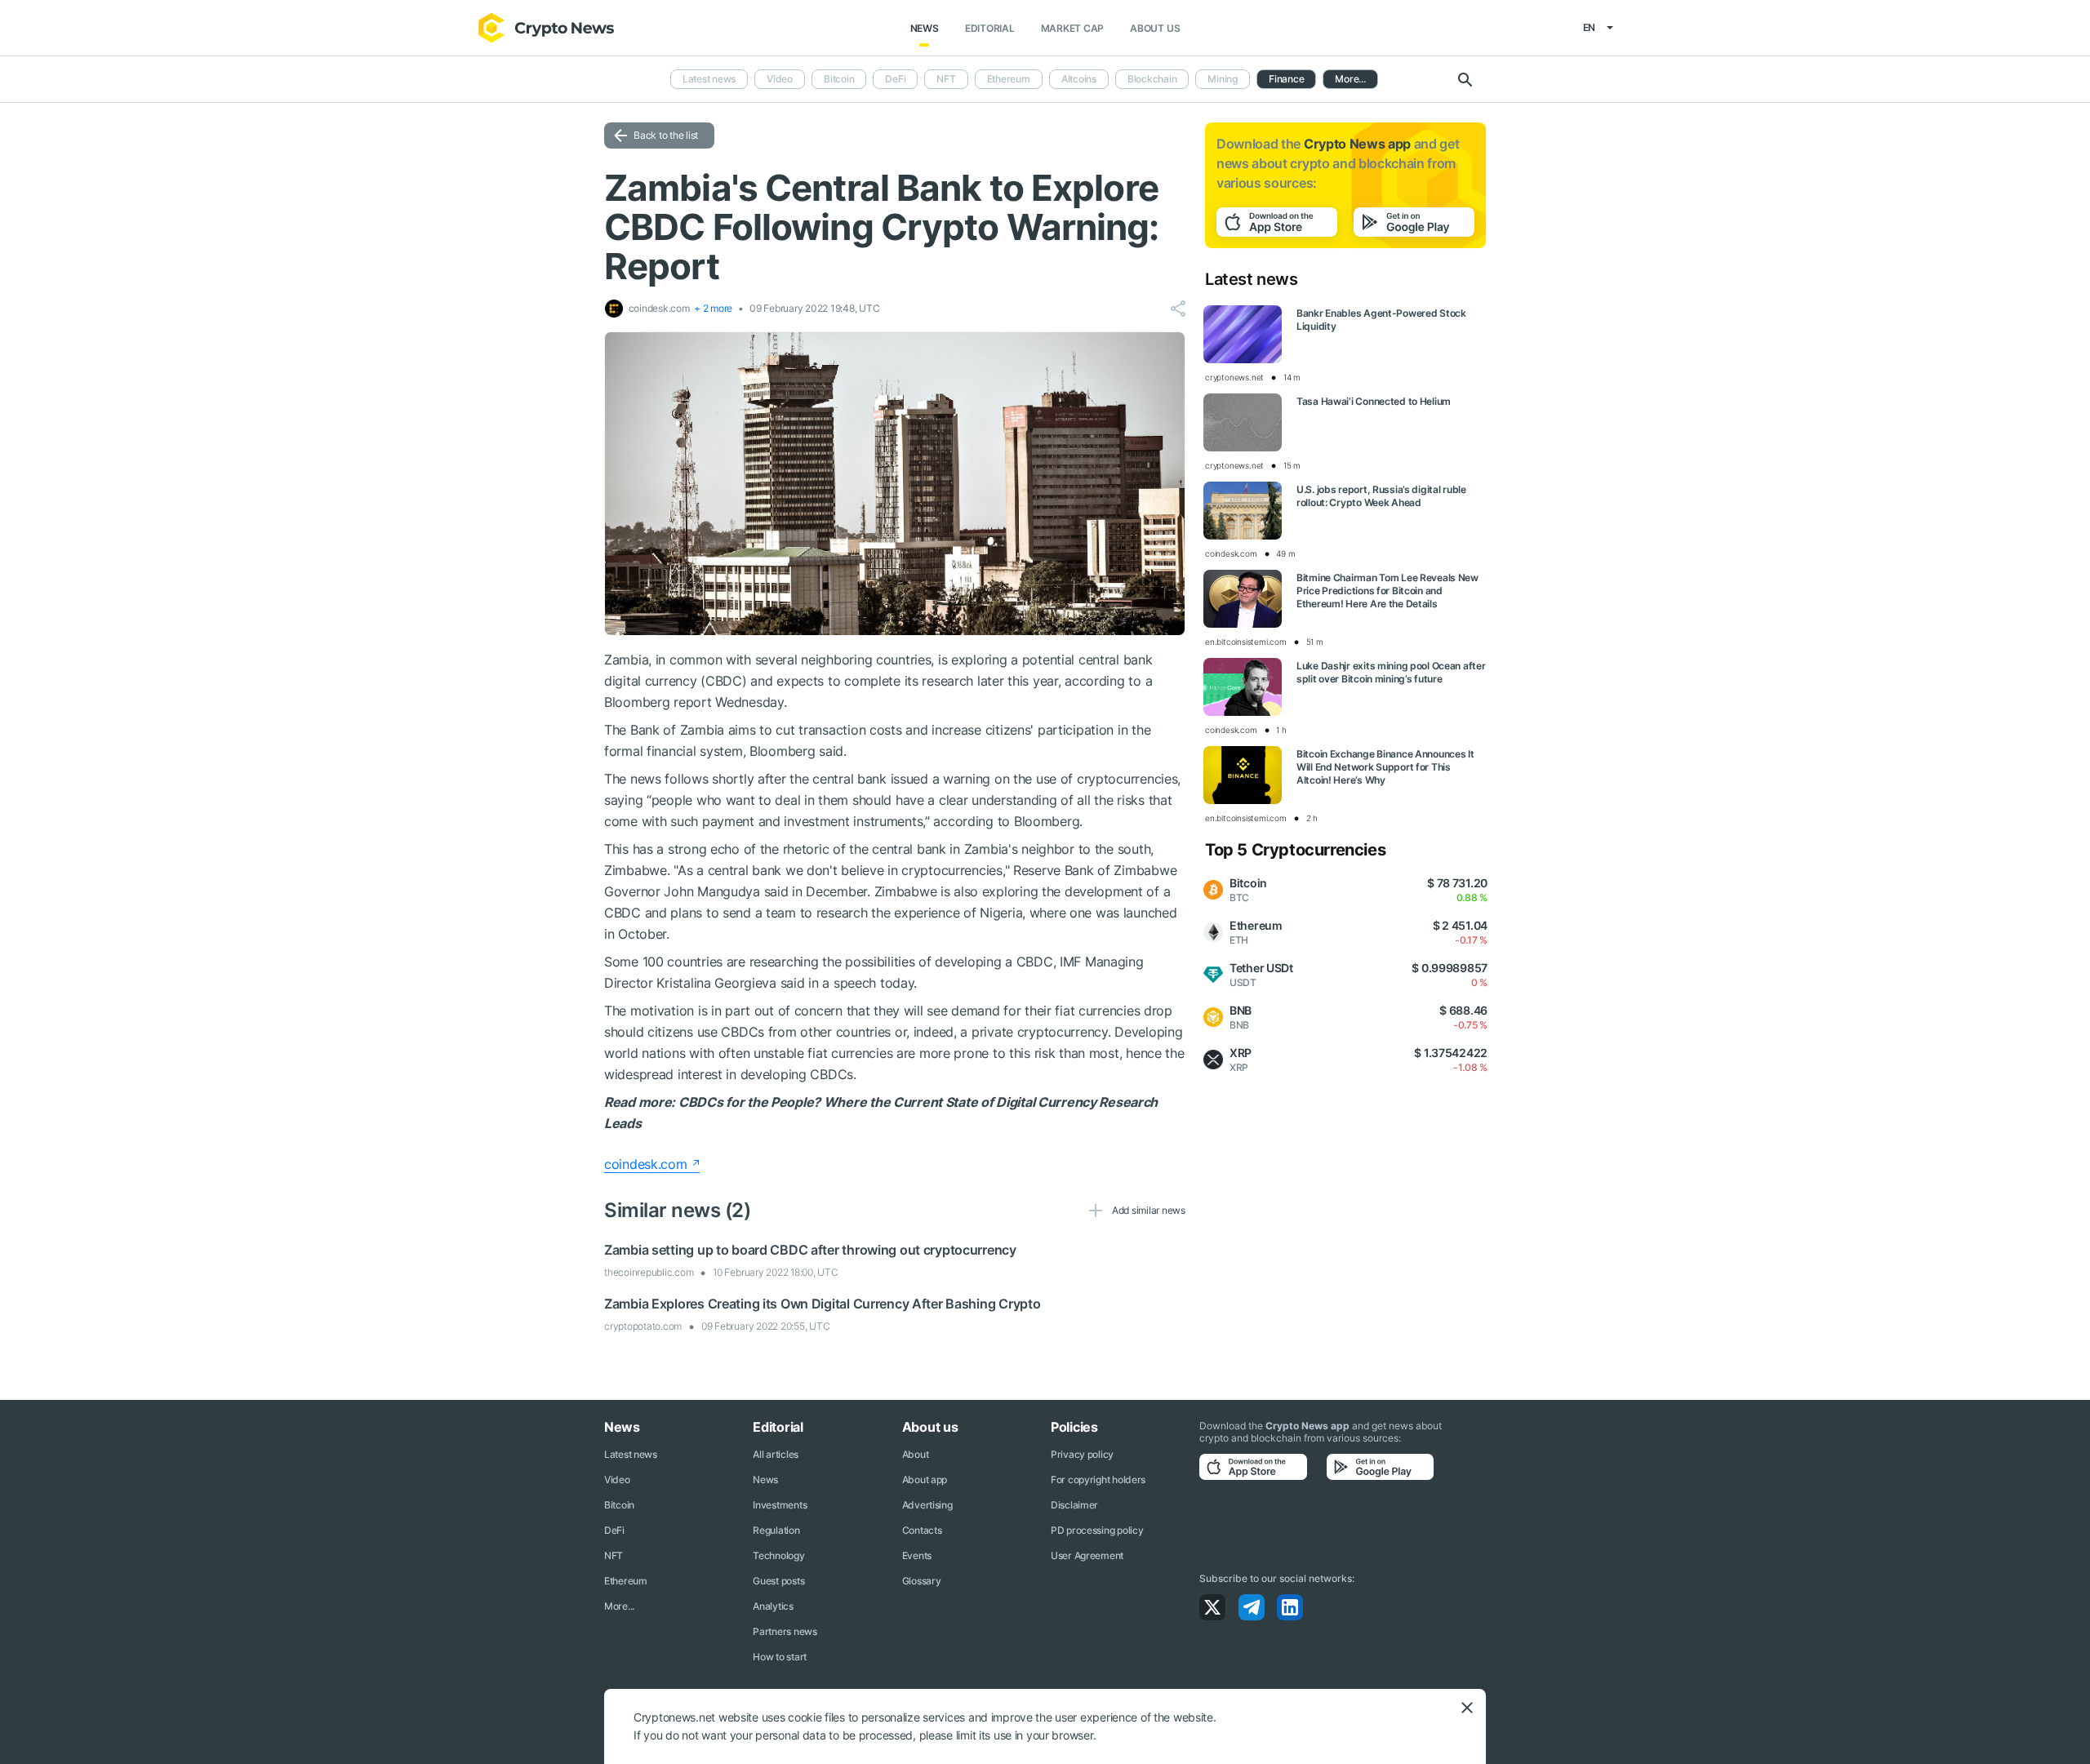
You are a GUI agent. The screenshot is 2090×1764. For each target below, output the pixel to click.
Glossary (922, 1581)
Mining (1223, 79)
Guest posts (778, 1581)
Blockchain (1152, 79)
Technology (778, 1555)
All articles (776, 1454)
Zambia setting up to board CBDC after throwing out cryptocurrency (810, 1250)
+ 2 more (713, 308)
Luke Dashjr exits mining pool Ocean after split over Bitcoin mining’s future (1391, 672)
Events (917, 1555)
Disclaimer (1074, 1505)
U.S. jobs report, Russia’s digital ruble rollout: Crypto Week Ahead (1381, 496)
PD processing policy (1097, 1530)
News (925, 28)
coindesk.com (646, 1164)
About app (925, 1480)
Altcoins (1079, 79)
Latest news (709, 79)
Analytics (773, 1606)
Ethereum (1009, 79)
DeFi (895, 79)
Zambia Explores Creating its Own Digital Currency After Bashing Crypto (822, 1304)
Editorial (990, 28)
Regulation (776, 1530)
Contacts (922, 1530)
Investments (780, 1505)
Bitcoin (839, 79)
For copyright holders (1098, 1480)
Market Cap (1073, 28)
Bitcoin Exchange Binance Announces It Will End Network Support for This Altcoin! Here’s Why (1385, 767)
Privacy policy (1082, 1454)
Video (780, 79)
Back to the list (666, 135)
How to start (780, 1657)
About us (1155, 28)
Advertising (927, 1505)
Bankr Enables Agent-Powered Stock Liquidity (1381, 320)
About (916, 1454)
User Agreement (1087, 1555)
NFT (946, 79)
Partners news (785, 1631)
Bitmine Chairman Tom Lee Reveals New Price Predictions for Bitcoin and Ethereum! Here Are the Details (1387, 591)
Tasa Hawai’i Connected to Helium (1374, 401)
